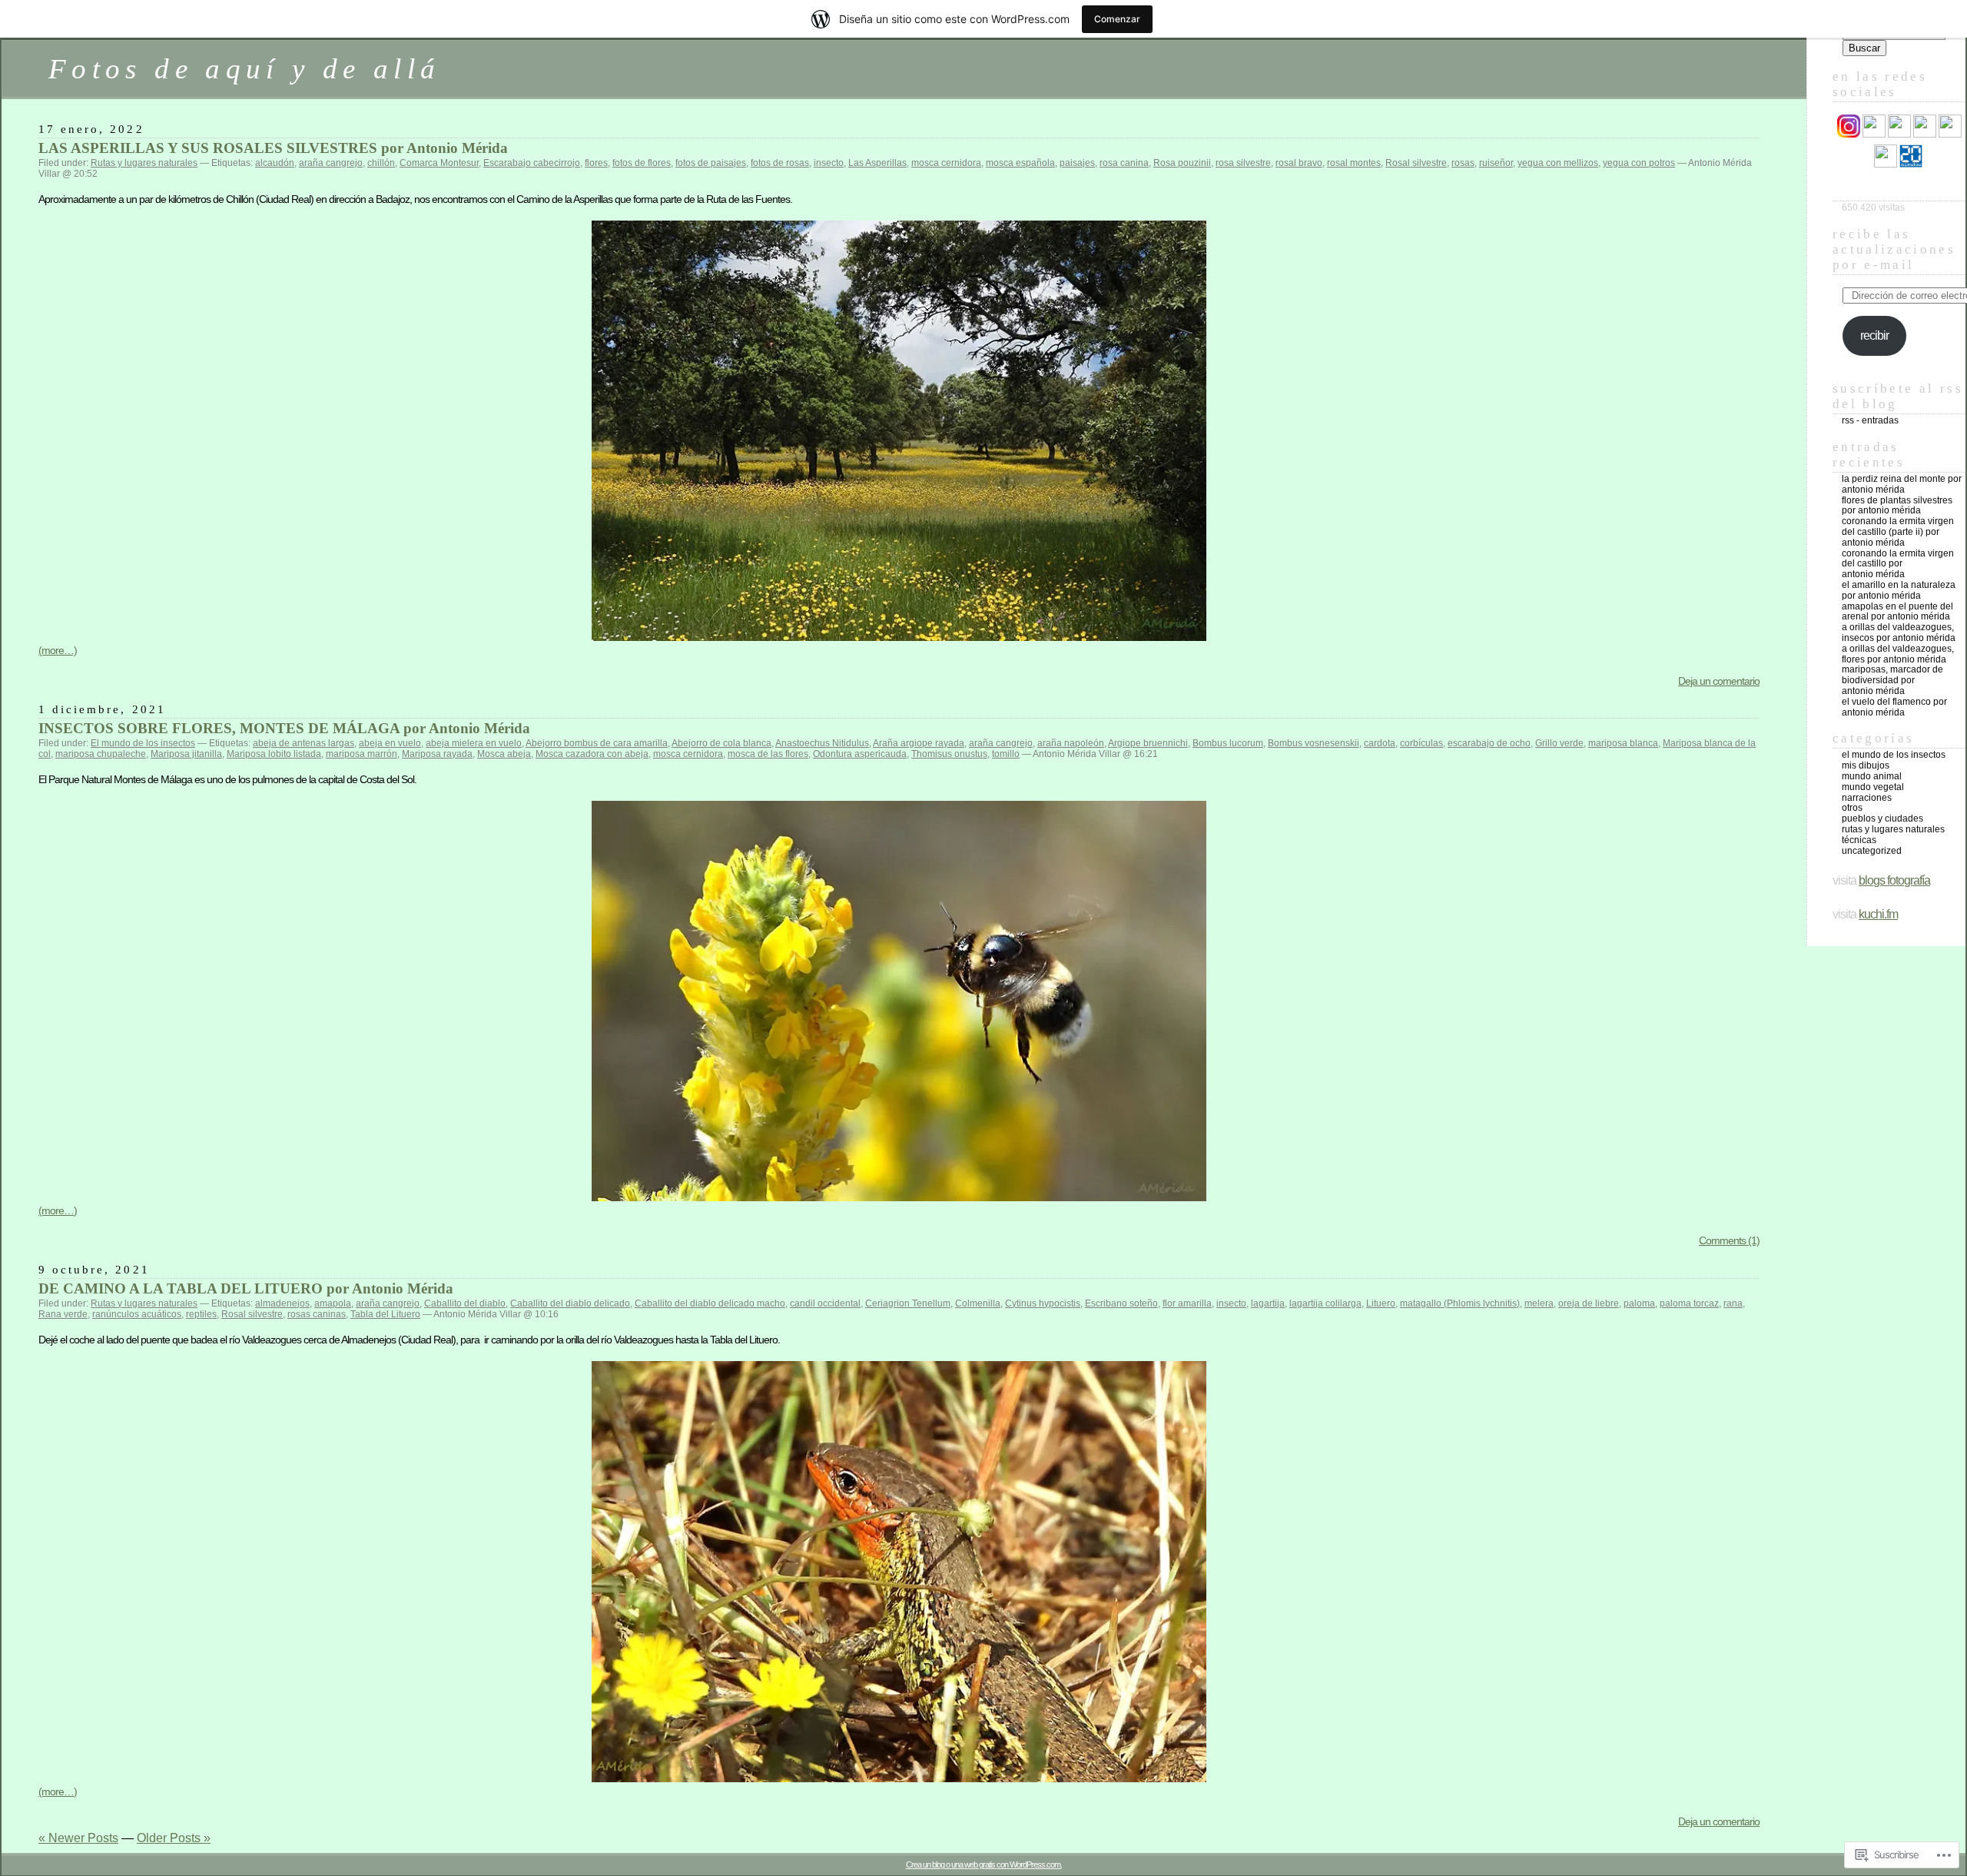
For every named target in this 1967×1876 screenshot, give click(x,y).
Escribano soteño (1121, 1303)
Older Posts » (174, 1838)
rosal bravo (1299, 163)
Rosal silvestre (1416, 163)
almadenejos (282, 1303)
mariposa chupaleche (101, 754)
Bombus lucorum (1228, 743)
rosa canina (1124, 163)
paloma (1639, 1303)
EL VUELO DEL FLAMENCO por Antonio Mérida (1894, 707)
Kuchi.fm (1878, 914)
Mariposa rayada (437, 754)
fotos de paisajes (711, 163)
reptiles (201, 1314)
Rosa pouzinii (1182, 163)
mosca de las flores (768, 754)
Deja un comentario (1719, 681)
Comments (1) (1729, 1240)
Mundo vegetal (1873, 787)
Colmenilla (978, 1303)
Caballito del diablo (465, 1303)
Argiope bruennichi (1148, 743)
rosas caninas (317, 1314)
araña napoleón (1071, 743)
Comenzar (1117, 19)
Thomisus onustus (949, 754)
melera (1539, 1303)
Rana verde (63, 1314)
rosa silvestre (1243, 163)
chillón (381, 163)
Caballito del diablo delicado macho (710, 1303)
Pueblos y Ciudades (1882, 818)
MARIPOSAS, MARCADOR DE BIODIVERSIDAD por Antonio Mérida (1892, 680)
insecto (829, 163)
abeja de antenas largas (304, 743)
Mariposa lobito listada (274, 754)
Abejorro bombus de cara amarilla (597, 743)
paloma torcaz (1689, 1303)
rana (1733, 1303)
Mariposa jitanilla (186, 754)
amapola (333, 1303)
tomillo (1006, 754)
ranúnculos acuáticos (137, 1314)
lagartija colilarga (1325, 1303)
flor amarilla (1187, 1303)
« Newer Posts (78, 1838)
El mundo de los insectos (143, 743)
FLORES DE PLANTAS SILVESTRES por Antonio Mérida (1897, 506)
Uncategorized (1872, 851)
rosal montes (1354, 163)
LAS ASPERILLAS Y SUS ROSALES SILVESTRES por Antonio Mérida (273, 148)
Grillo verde (1559, 743)
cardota (1380, 743)
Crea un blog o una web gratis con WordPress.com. (984, 1864)
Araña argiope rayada (919, 743)
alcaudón (275, 163)
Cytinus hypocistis (1043, 1303)
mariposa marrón (362, 754)
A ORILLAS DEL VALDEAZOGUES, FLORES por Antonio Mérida (1898, 654)
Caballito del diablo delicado (570, 1303)
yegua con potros (1639, 163)
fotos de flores (642, 163)
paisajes (1077, 163)
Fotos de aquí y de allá (244, 69)
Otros (1852, 808)
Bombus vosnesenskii (1314, 743)
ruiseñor (1496, 163)
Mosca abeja (504, 754)
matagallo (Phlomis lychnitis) (1460, 1303)
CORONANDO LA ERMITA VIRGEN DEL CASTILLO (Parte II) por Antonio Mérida (1898, 532)
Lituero (1381, 1303)
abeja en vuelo (390, 743)
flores (596, 163)
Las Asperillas (877, 163)
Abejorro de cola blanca (721, 743)
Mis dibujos (1866, 765)
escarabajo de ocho (1489, 743)
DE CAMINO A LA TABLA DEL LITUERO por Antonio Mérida (246, 1288)
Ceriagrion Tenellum (908, 1303)
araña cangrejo (331, 163)
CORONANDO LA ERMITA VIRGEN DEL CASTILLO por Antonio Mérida (1898, 564)
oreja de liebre (1589, 1303)
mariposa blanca (1623, 743)
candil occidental (825, 1303)
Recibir (1874, 335)
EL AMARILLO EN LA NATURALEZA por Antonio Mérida (1899, 590)
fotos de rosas (780, 163)
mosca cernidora (946, 163)
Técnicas (1859, 840)
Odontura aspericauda (860, 754)
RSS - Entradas (1870, 420)
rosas (1463, 163)
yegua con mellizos (1558, 163)
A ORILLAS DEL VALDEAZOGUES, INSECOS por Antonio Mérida (1899, 633)
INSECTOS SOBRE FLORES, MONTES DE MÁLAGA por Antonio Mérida (284, 728)
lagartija (1268, 1303)
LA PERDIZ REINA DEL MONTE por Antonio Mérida (1902, 484)
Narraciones (1867, 798)
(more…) (58, 650)
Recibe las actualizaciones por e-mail (1894, 249)
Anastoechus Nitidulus (822, 743)
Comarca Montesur (439, 163)
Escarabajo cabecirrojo (532, 163)
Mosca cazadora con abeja (592, 754)
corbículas (1421, 743)
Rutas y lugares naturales (144, 163)
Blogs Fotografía (1894, 880)
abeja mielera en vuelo (474, 743)
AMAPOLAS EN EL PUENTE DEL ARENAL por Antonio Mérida (1897, 612)
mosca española (1020, 163)
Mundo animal (1872, 776)
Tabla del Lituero (385, 1314)
